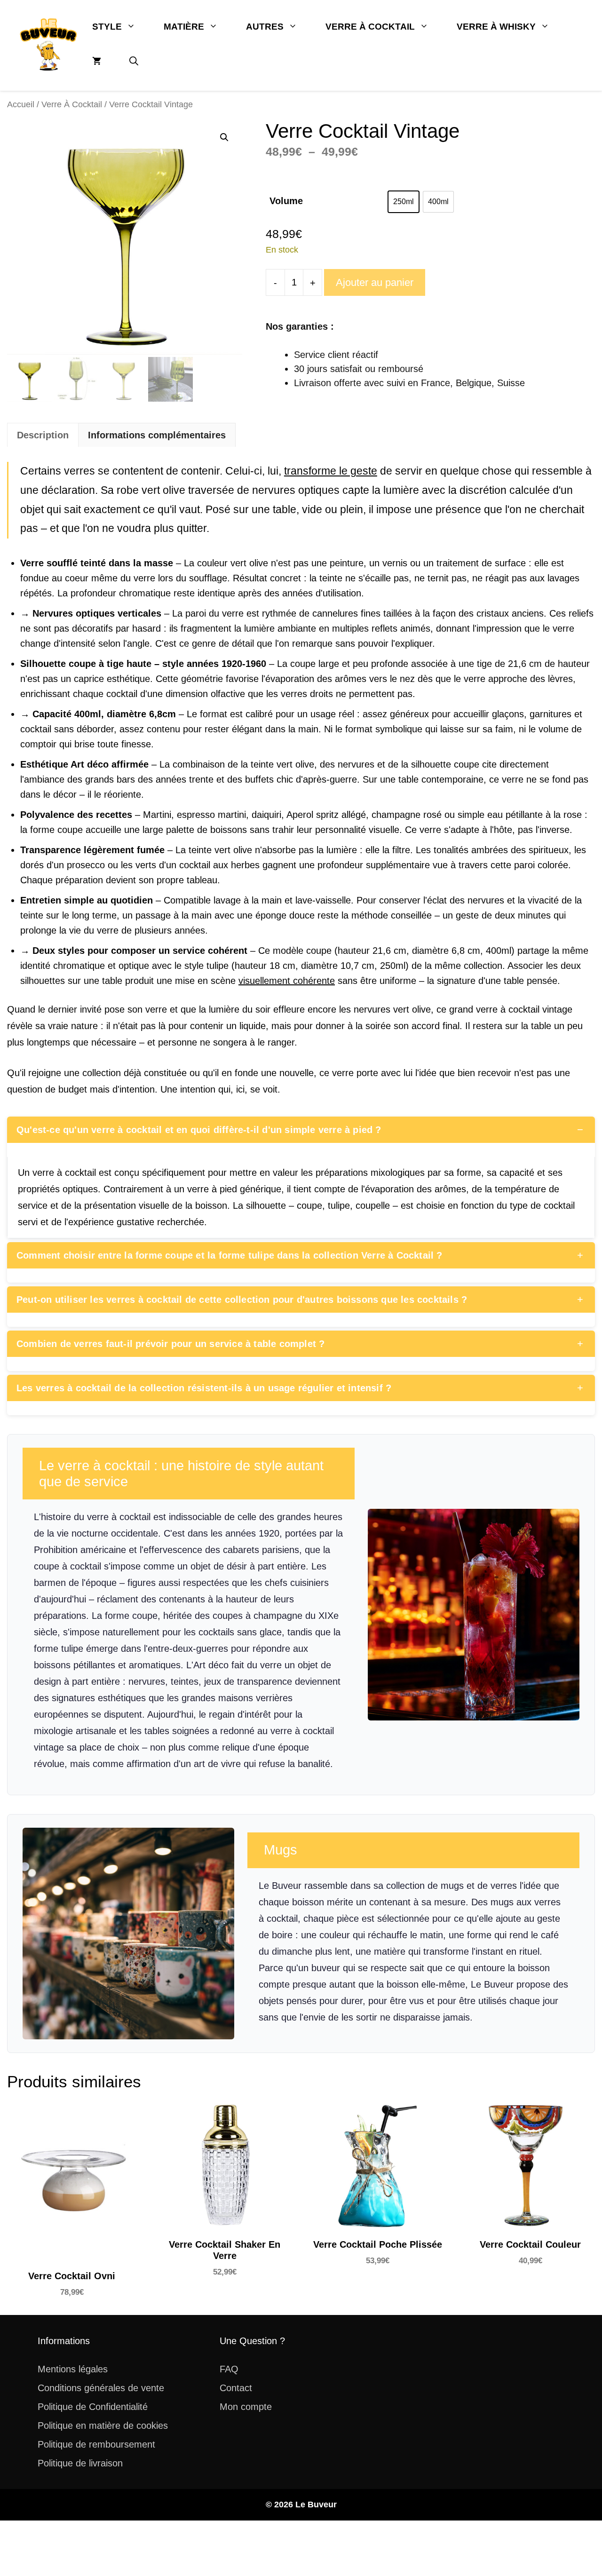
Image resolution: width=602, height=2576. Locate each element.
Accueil (21, 104)
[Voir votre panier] (97, 62)
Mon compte (246, 2407)
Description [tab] (43, 435)
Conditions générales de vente (101, 2388)
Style (107, 27)
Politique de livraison (80, 2463)
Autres (265, 27)
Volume (286, 201)
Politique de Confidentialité (93, 2407)
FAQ (229, 2369)
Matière (184, 27)
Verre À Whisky (496, 27)
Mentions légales (73, 2369)
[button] (134, 62)
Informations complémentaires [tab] (157, 435)
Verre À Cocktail (370, 27)
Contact (236, 2388)
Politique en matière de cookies (103, 2425)
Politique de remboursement (96, 2444)
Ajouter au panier (375, 282)
